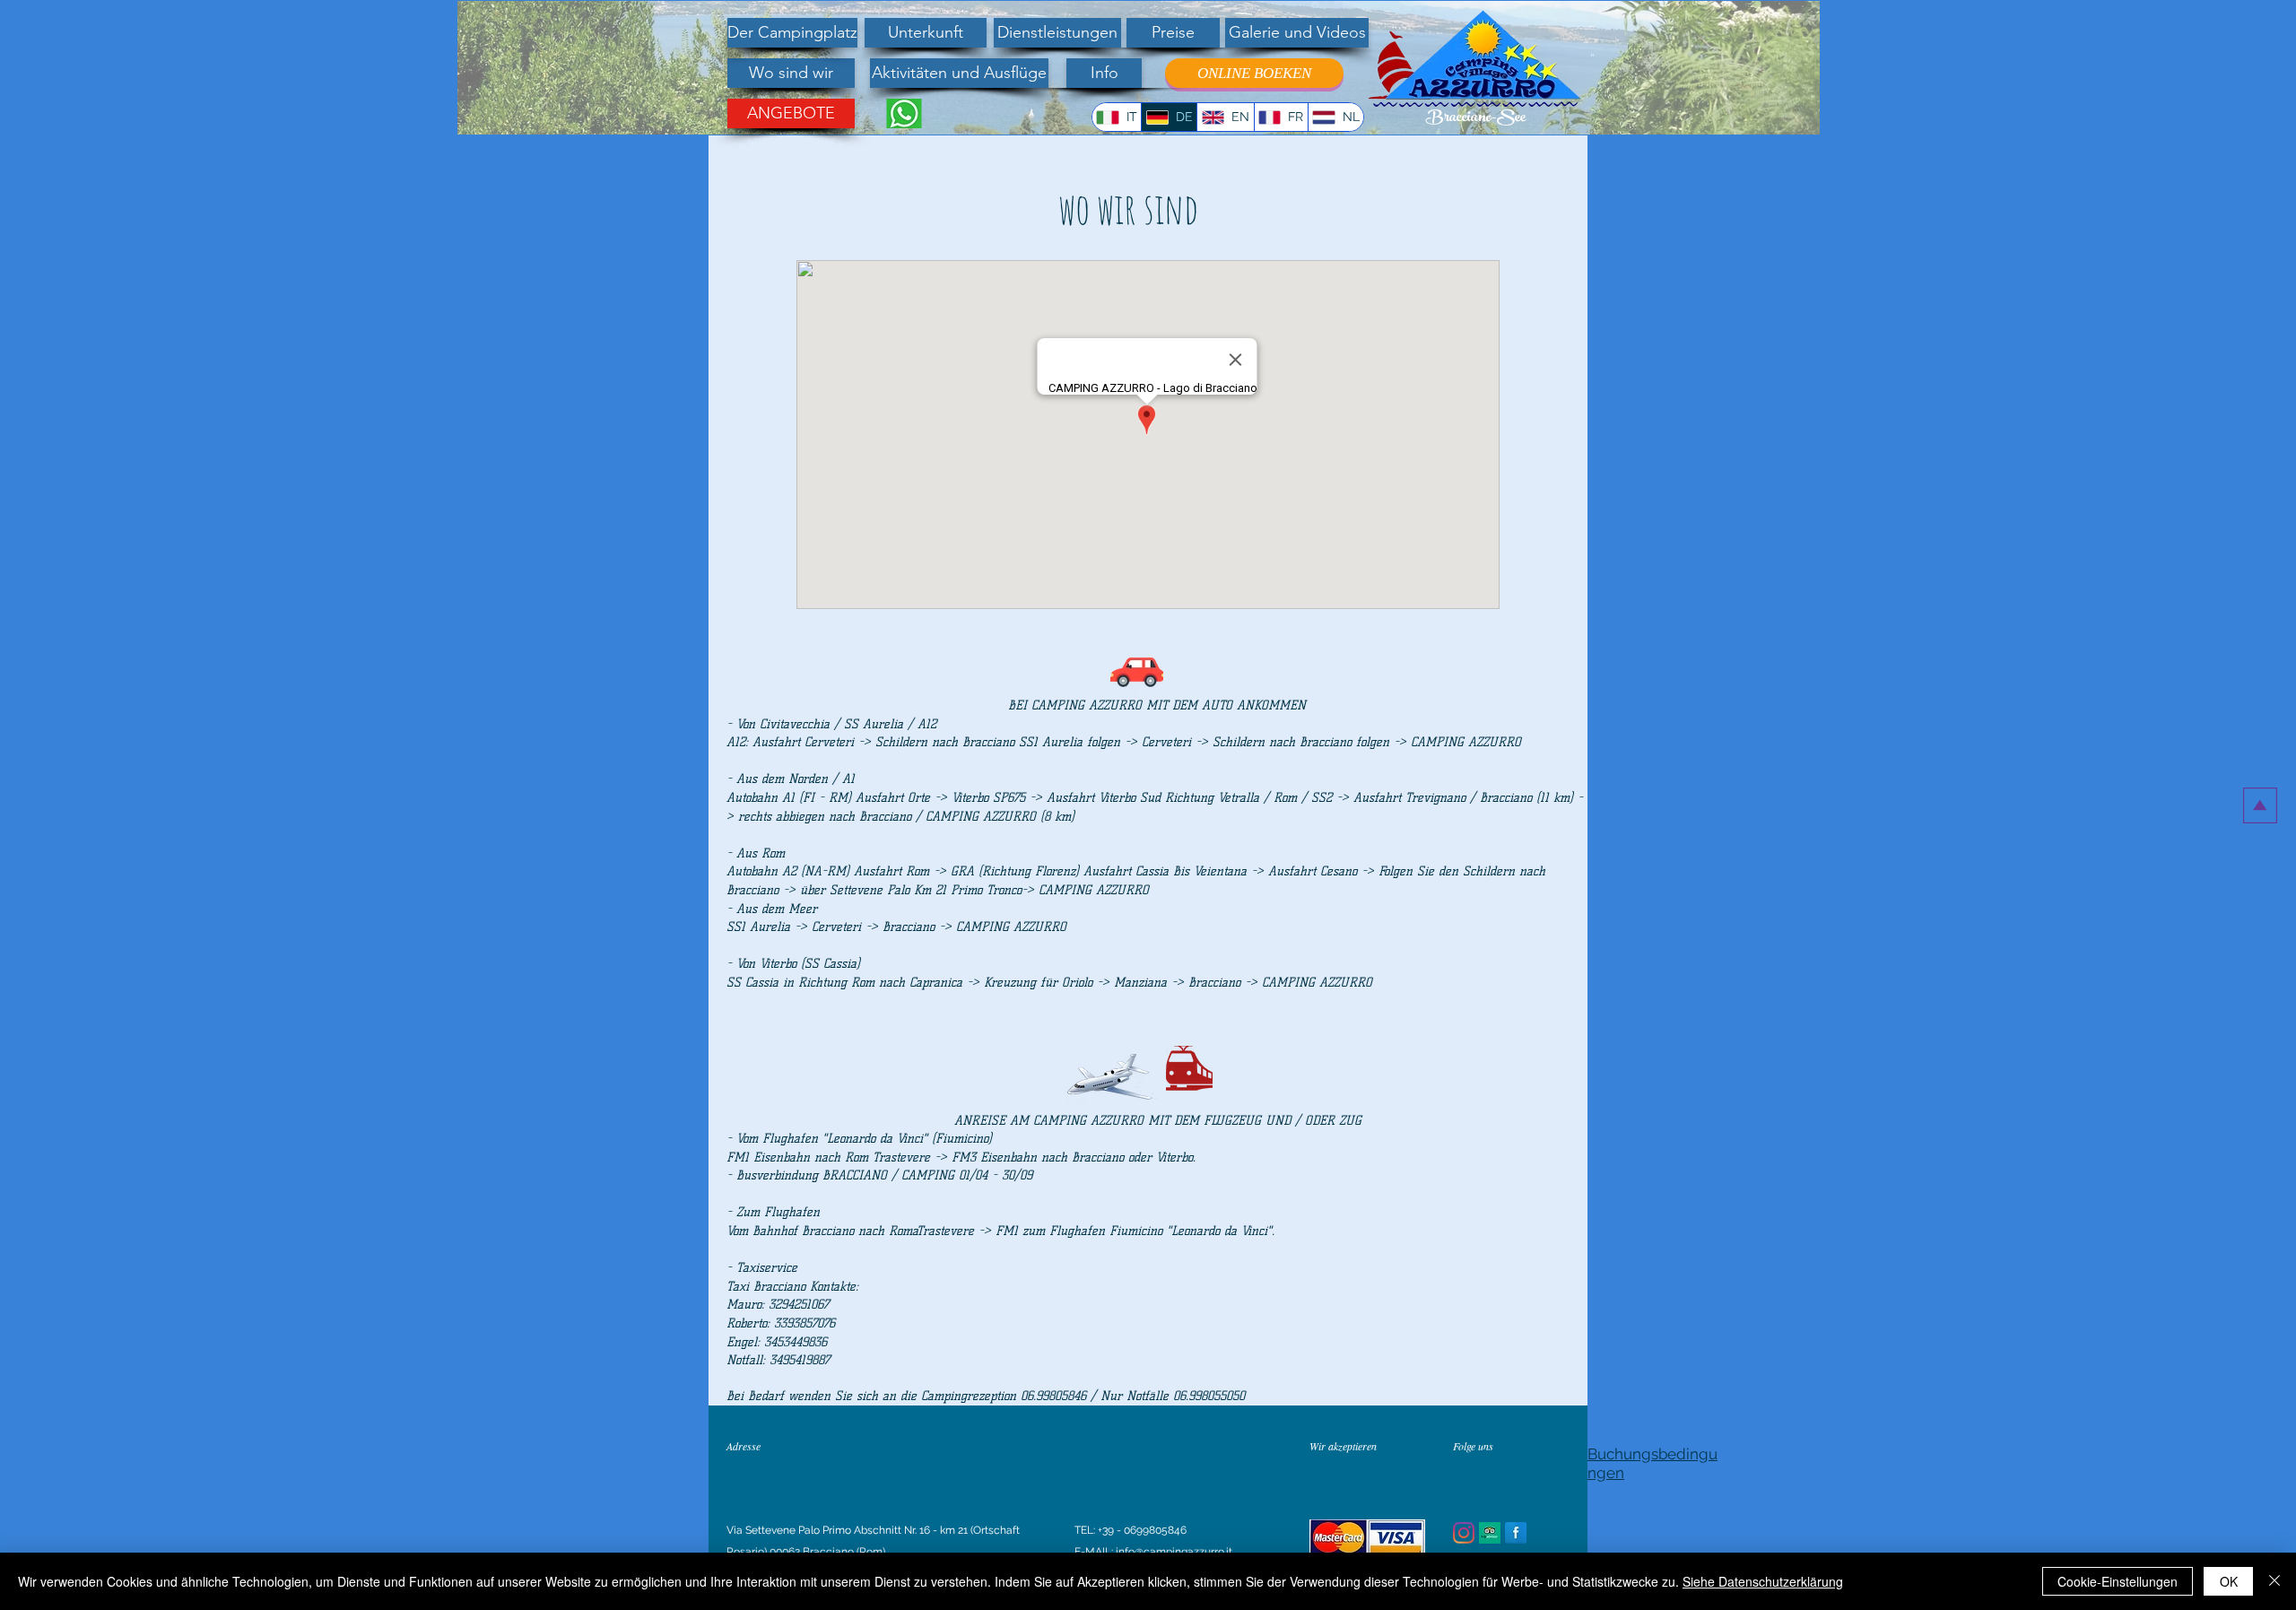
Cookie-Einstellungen (2118, 1581)
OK (2229, 1581)
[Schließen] (2274, 1581)
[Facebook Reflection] (1516, 1533)
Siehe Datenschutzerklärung (1763, 1581)
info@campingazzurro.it (1174, 1552)
